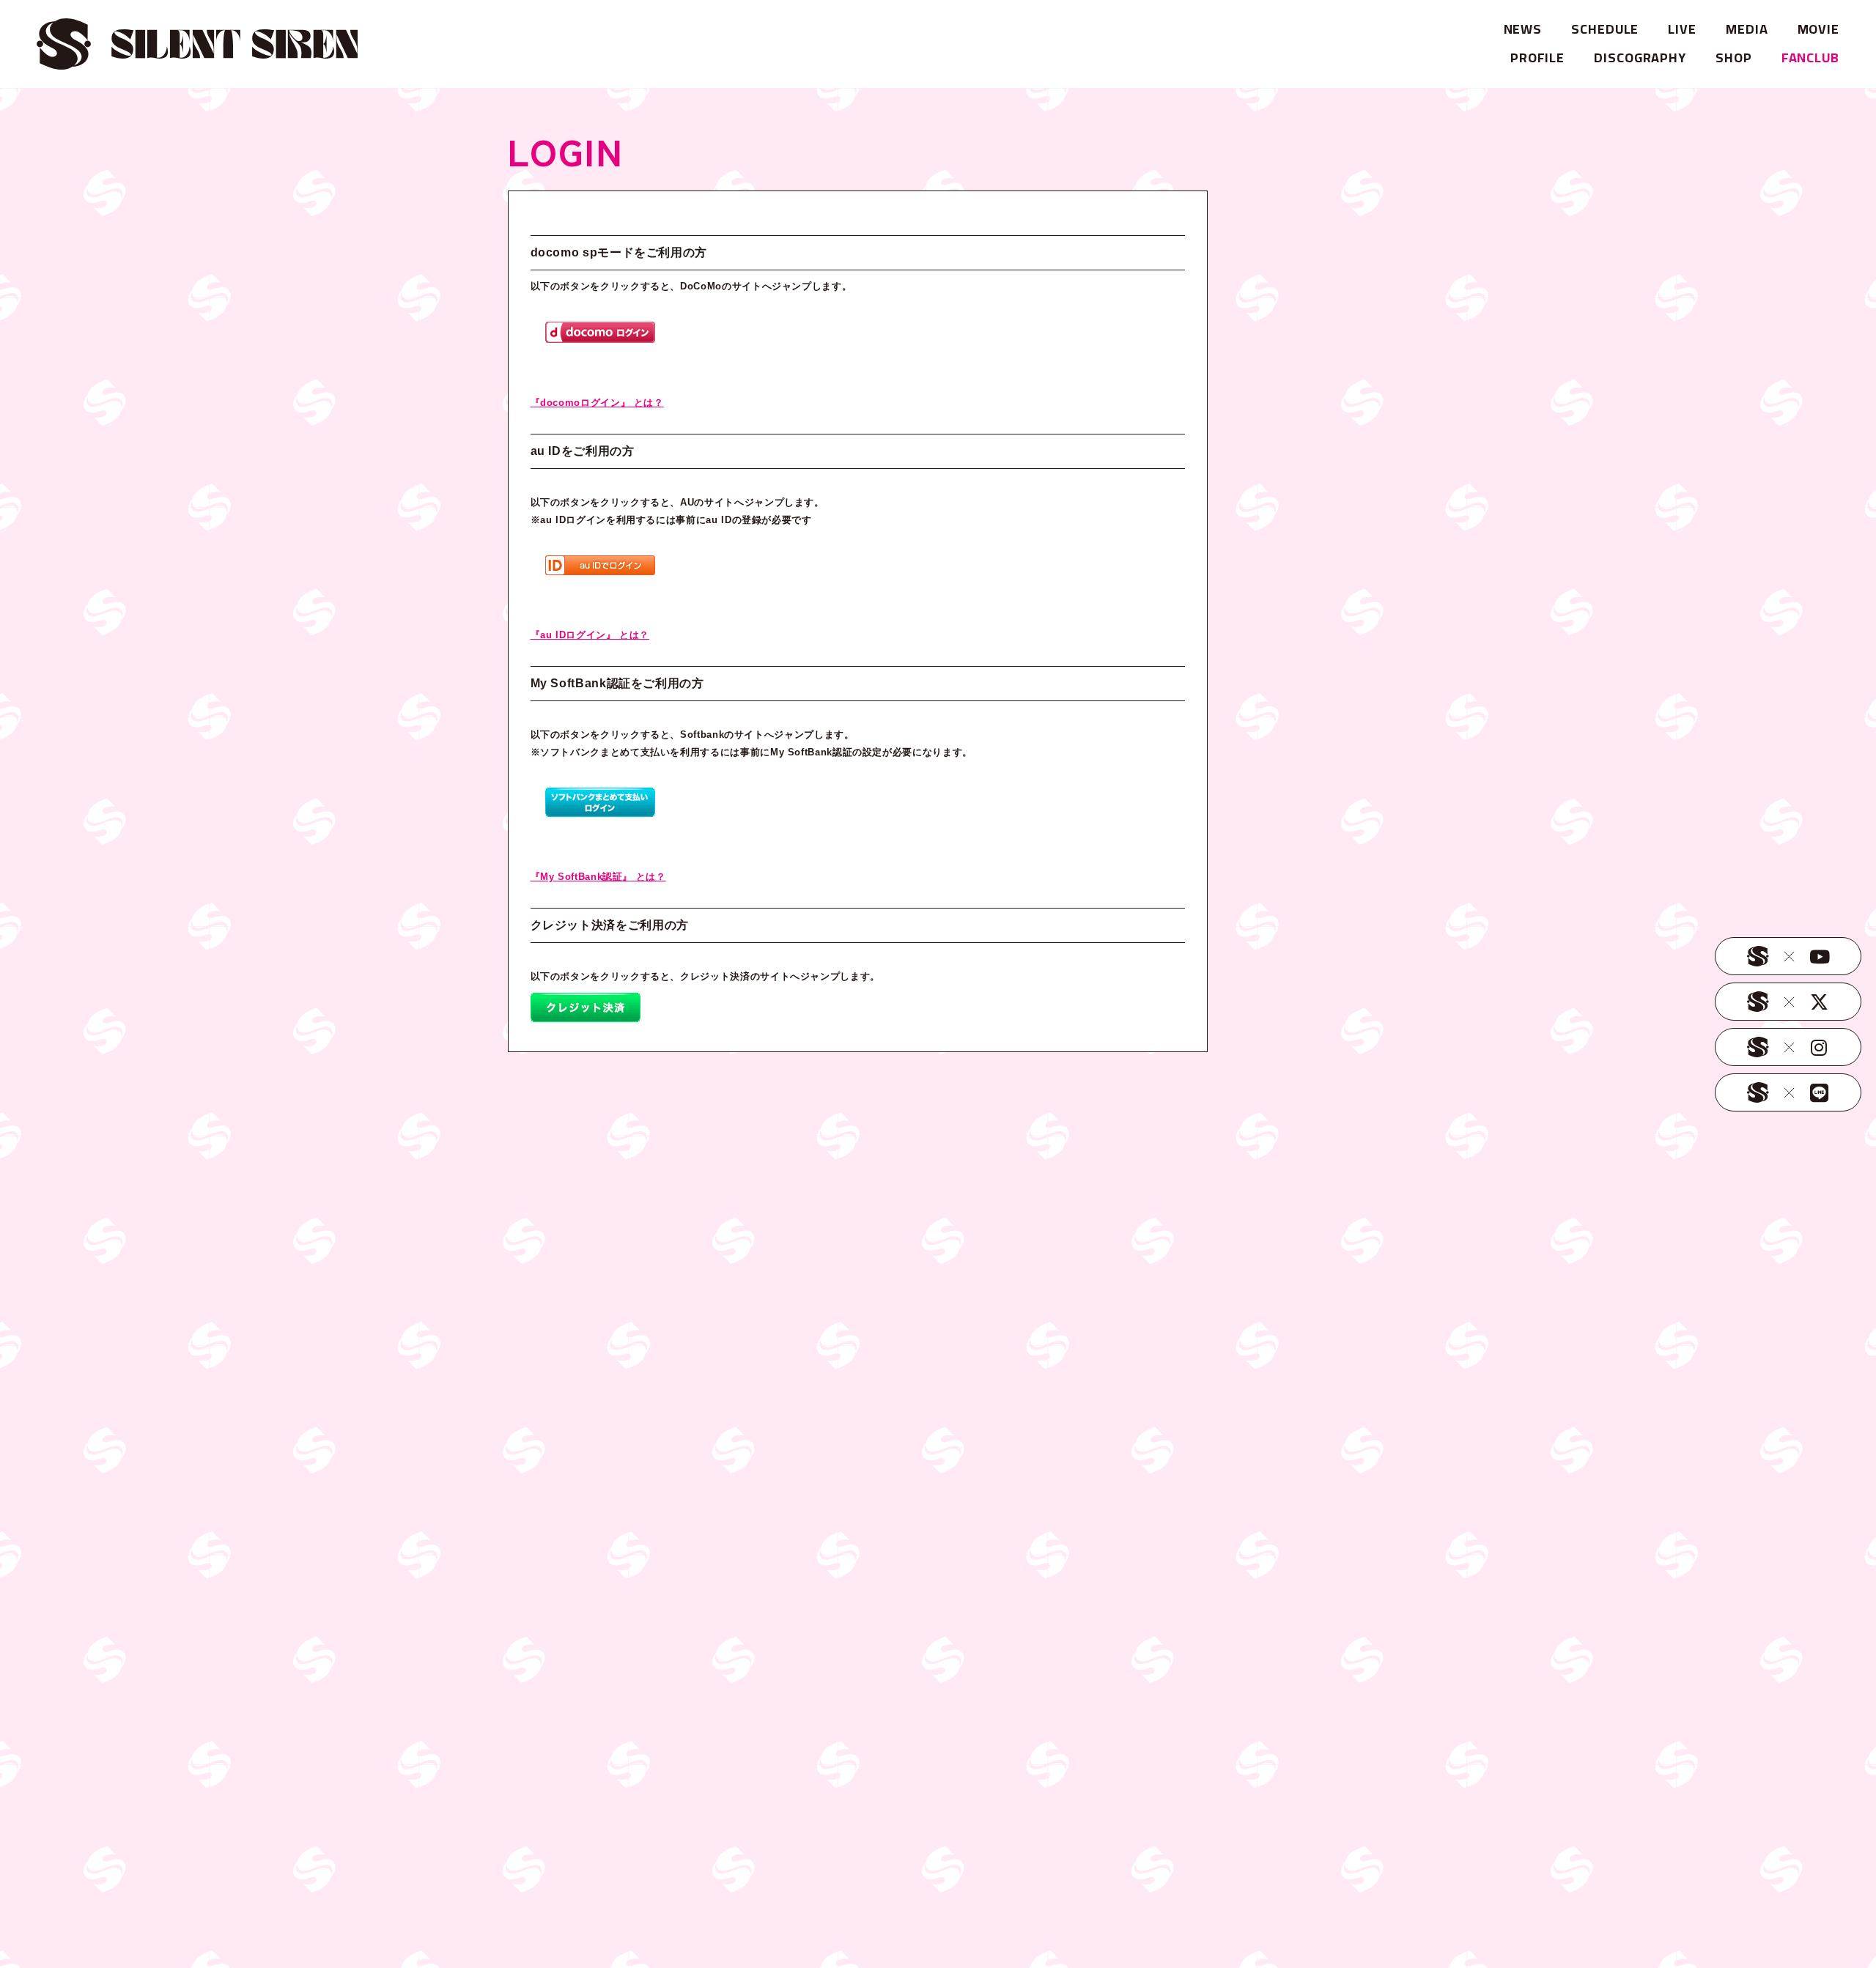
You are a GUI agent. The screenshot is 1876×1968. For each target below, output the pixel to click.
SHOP (1734, 58)
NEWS (1523, 29)
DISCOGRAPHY (1640, 58)
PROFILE (1537, 58)
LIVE (1682, 29)
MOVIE (1819, 29)
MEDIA (1747, 29)
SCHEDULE (1605, 29)
